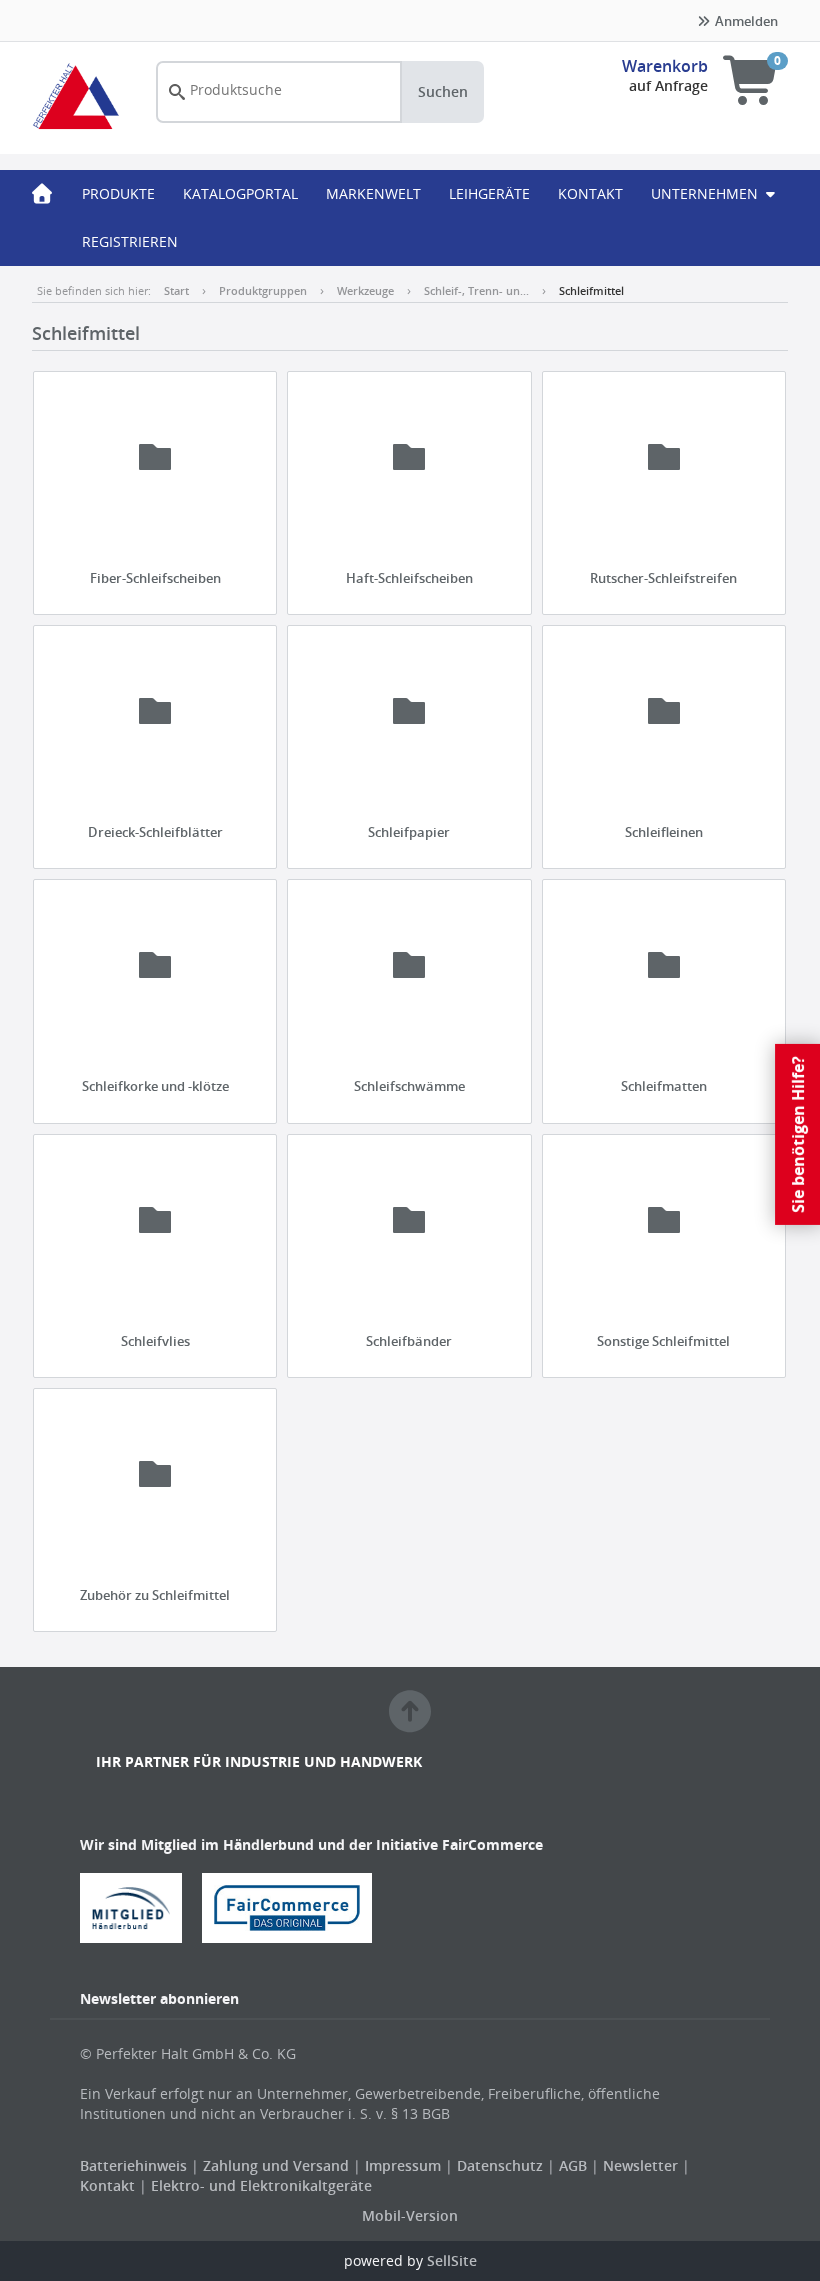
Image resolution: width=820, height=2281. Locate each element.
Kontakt (107, 2185)
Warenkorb (665, 66)
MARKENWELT (373, 193)
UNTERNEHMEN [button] (706, 193)
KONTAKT (590, 193)
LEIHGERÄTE (489, 193)
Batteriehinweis (135, 2165)
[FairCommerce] (295, 1906)
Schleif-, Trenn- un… (476, 290)
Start (176, 290)
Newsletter (640, 2165)
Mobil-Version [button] (410, 2215)
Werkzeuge (365, 290)
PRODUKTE (118, 193)
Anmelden (745, 21)
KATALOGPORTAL (240, 193)
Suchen (443, 91)
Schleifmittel (591, 290)
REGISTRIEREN (130, 241)
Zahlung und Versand (276, 2165)
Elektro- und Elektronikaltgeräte (261, 2185)
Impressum (405, 2165)
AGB (575, 2165)
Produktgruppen (263, 290)
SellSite (452, 2260)
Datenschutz (500, 2165)
